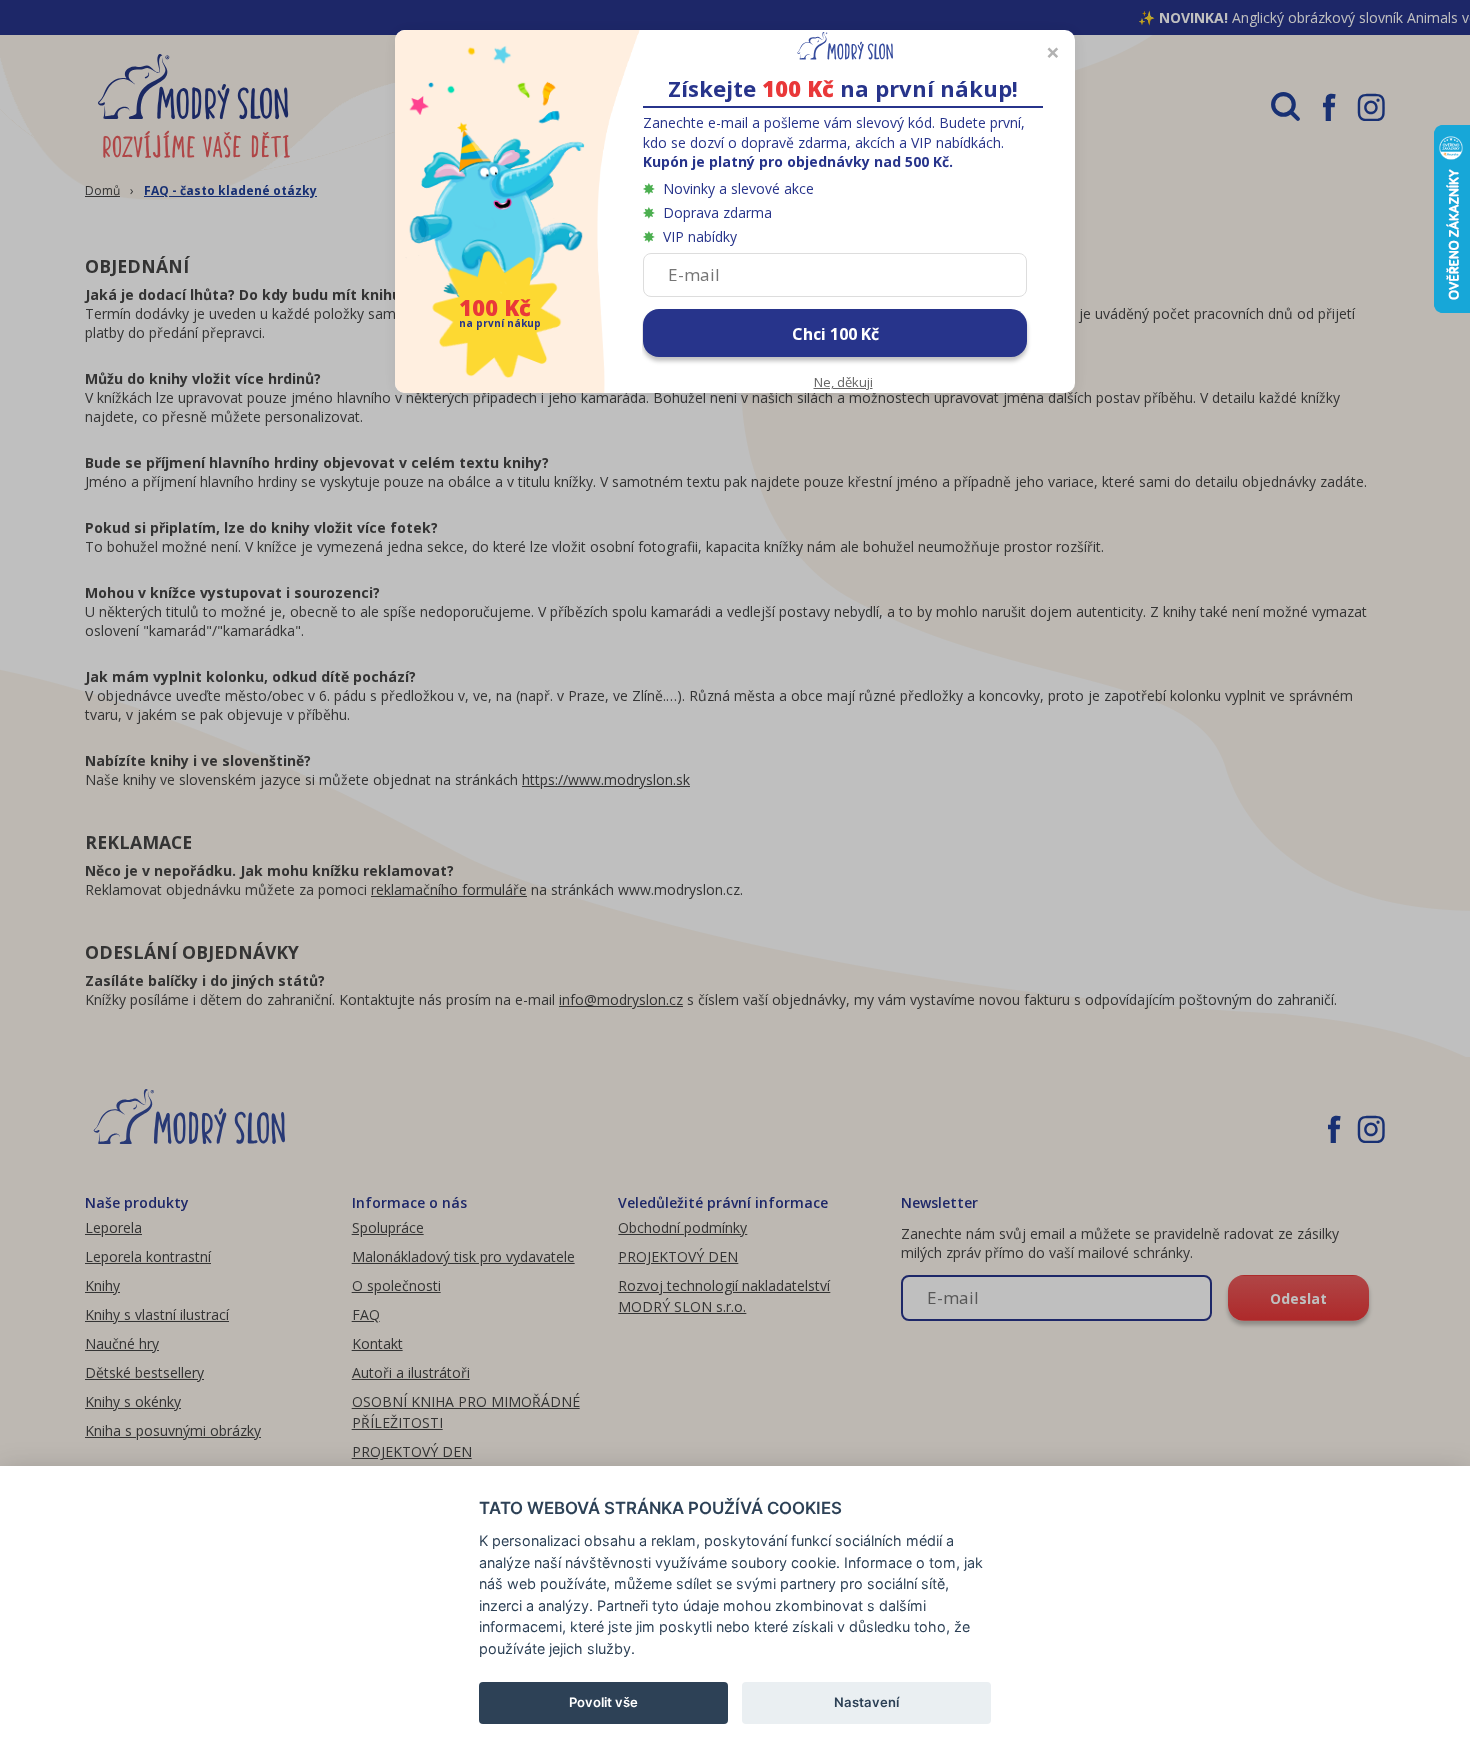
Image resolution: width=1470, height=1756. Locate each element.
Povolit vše (603, 1702)
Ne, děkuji (843, 382)
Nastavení (866, 1702)
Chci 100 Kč (835, 334)
